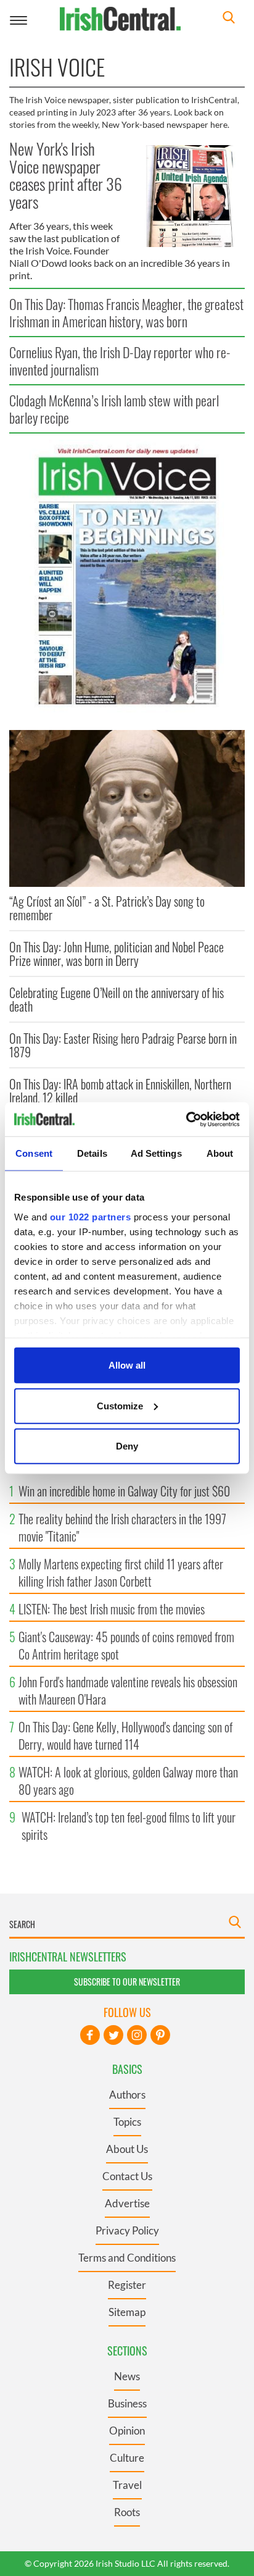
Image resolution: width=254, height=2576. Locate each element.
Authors (127, 2095)
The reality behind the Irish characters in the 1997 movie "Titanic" (122, 1527)
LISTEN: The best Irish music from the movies (112, 1609)
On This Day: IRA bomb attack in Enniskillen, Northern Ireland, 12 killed (120, 1091)
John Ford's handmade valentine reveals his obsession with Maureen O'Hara (128, 1690)
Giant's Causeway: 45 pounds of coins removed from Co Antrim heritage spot (126, 1645)
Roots (127, 2512)
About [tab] (220, 1153)
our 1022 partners (91, 1216)
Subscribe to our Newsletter (127, 1982)
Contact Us (127, 2176)
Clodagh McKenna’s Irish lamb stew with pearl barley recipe (114, 409)
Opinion (127, 2431)
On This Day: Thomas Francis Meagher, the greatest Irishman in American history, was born (126, 313)
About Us (127, 2149)
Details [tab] (92, 1153)
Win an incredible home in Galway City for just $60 (124, 1491)
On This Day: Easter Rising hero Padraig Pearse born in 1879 (123, 1045)
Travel (127, 2485)
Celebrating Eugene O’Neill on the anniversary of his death (117, 999)
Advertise (127, 2203)
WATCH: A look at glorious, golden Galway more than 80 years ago (128, 1781)
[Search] (229, 19)
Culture (127, 2458)
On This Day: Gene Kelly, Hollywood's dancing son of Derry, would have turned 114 (125, 1735)
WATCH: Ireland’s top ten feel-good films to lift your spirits (129, 1826)
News (127, 2376)
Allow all (127, 1365)
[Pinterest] (160, 2035)
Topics (127, 2122)
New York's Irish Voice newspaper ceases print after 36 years (66, 175)
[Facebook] (90, 2035)
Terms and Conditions (127, 2258)
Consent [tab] (34, 1153)
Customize (120, 1405)
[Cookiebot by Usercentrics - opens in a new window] (186, 1119)
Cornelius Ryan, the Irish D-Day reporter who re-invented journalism (120, 361)
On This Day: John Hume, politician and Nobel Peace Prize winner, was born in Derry (117, 954)
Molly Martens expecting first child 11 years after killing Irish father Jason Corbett (121, 1572)
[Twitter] (113, 2035)
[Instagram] (137, 2035)
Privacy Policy (127, 2230)
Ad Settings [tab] (156, 1153)
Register (127, 2285)
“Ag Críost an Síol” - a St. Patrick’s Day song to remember (107, 908)
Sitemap (127, 2312)
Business (127, 2403)
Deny (127, 1446)
